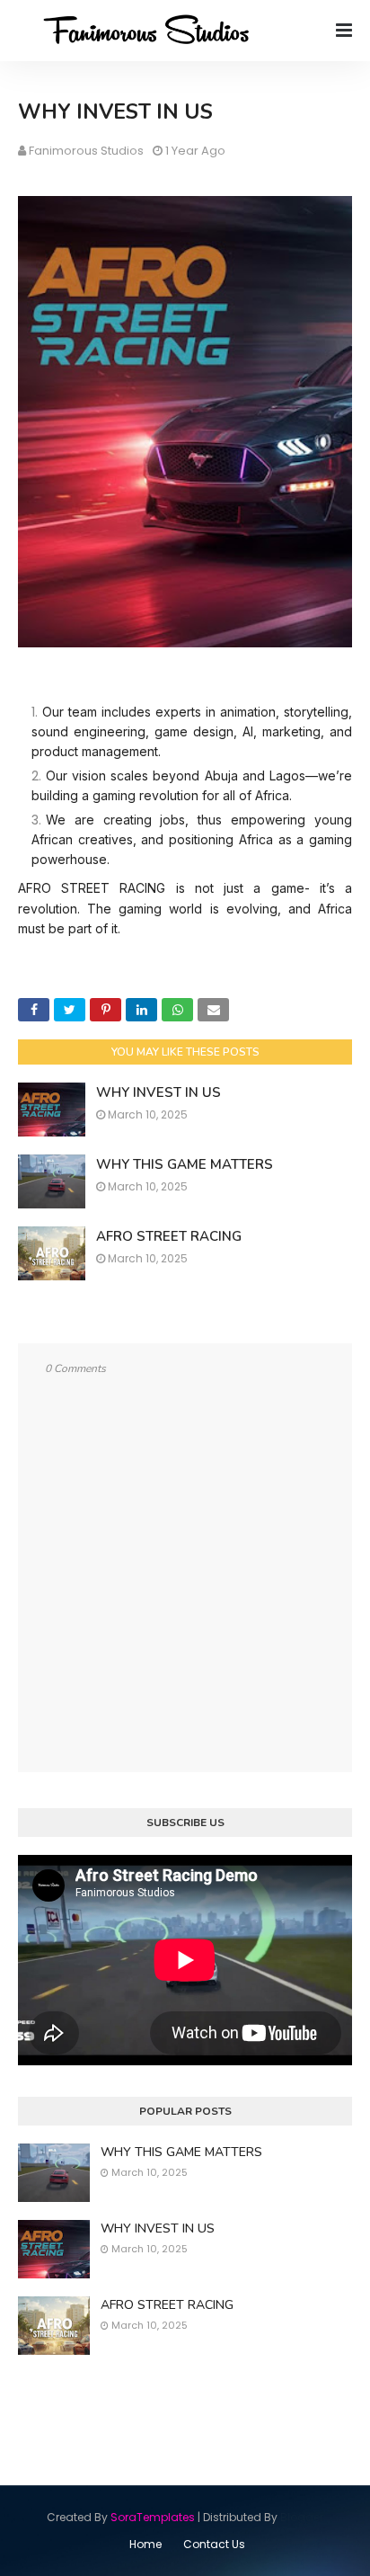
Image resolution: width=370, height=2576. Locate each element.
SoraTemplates (153, 2517)
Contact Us (214, 2544)
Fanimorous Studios (86, 151)
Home (145, 2544)
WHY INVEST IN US (159, 1092)
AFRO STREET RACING (169, 1236)
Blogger (302, 2517)
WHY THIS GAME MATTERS (185, 1164)
